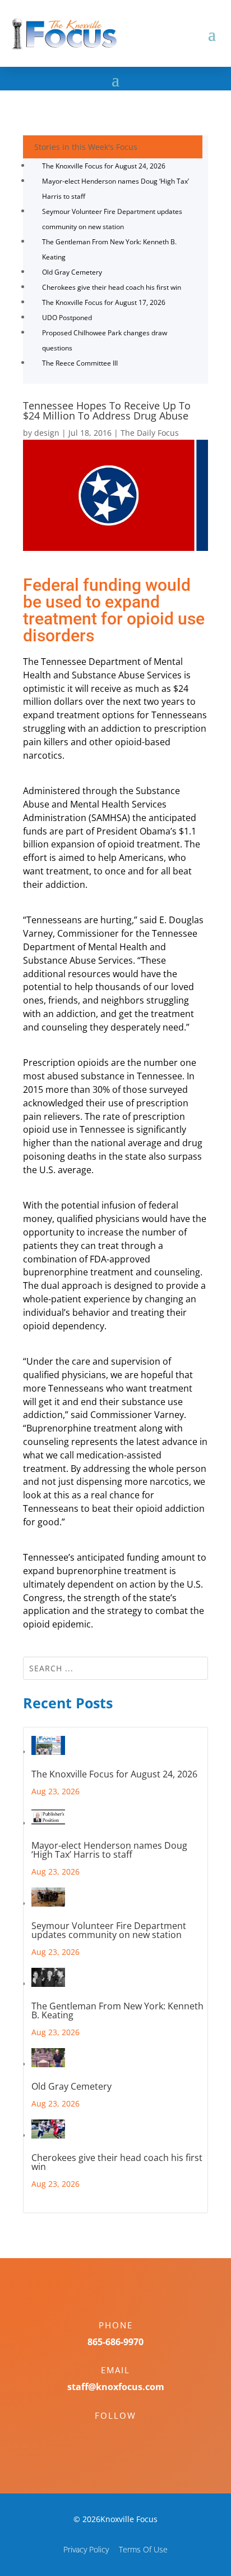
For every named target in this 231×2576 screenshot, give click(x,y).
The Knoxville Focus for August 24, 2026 (104, 166)
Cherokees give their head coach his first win (112, 287)
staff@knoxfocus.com (116, 2387)
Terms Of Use (143, 2549)
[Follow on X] (127, 2435)
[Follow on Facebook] (104, 2435)
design (47, 433)
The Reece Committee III (80, 363)
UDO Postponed (67, 318)
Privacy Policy (86, 2549)
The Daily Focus (150, 433)
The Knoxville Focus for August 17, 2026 (104, 302)
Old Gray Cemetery (72, 272)
